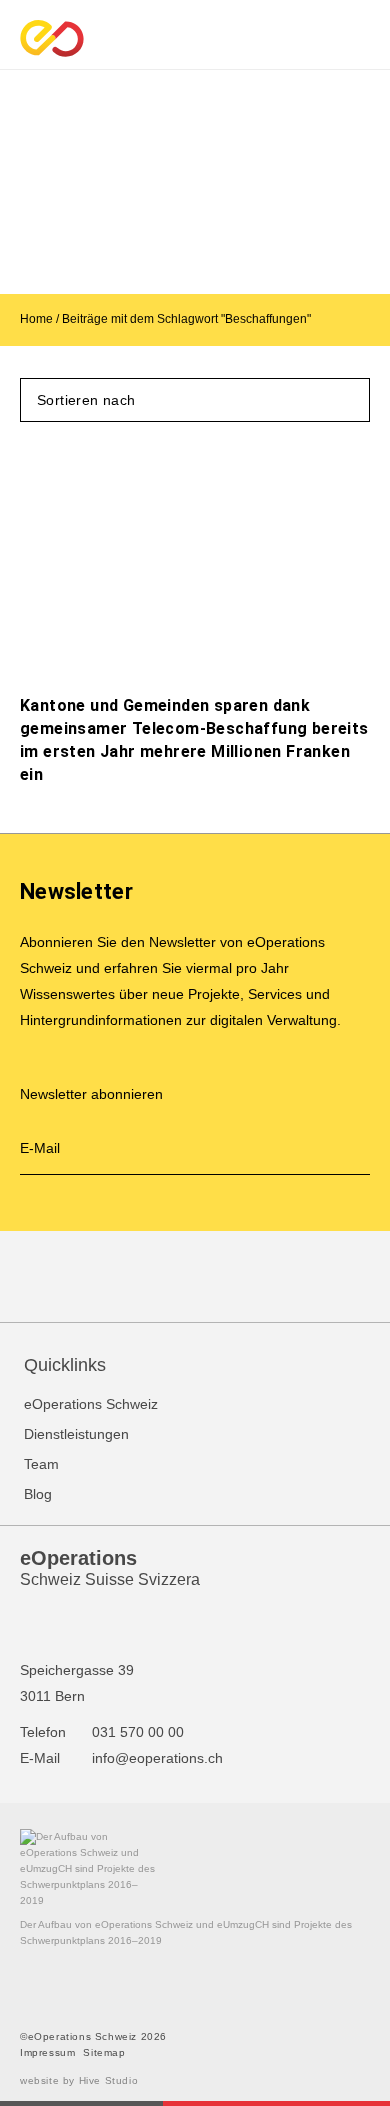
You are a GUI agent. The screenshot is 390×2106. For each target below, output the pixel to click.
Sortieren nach (86, 400)
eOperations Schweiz (91, 1404)
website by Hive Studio (79, 2080)
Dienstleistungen (76, 1434)
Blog (38, 1494)
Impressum (47, 2052)
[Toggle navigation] (371, 38)
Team (41, 1464)
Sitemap (104, 2052)
